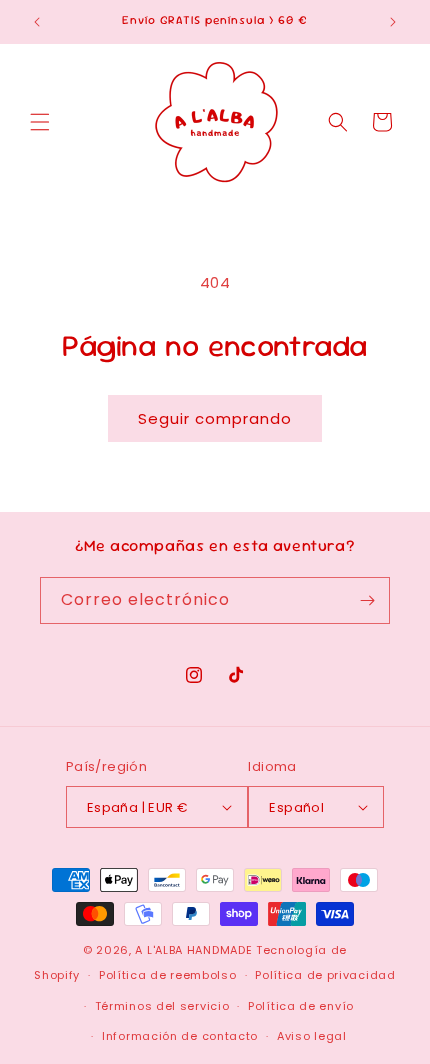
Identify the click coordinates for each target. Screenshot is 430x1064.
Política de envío (301, 1006)
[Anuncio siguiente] (393, 22)
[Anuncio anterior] (37, 22)
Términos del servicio (162, 1006)
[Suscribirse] (367, 600)
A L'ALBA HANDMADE (193, 950)
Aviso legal (312, 1036)
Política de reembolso (168, 975)
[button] (40, 122)
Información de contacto (180, 1036)
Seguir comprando (215, 418)
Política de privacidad (325, 975)
